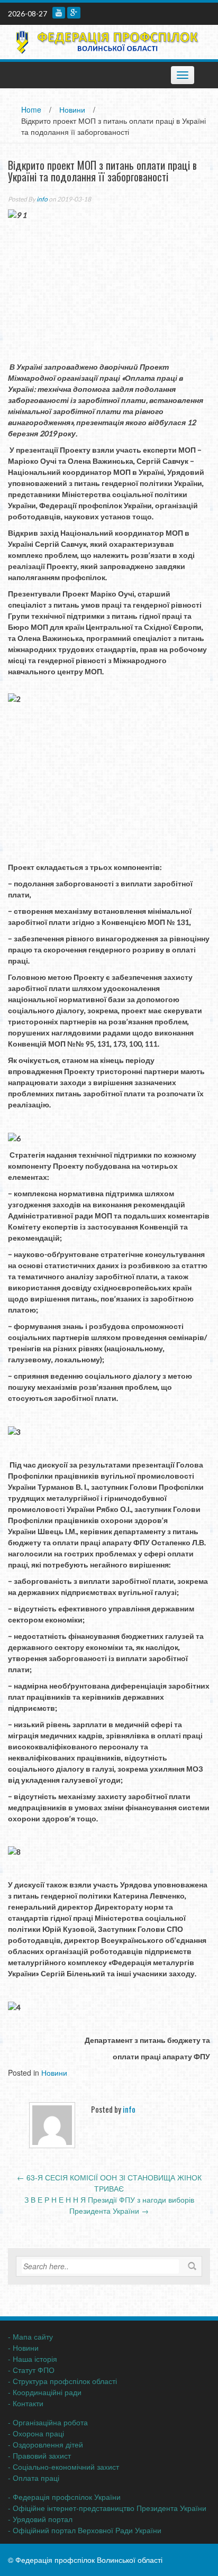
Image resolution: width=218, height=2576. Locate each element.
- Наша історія (33, 2359)
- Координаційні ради (45, 2392)
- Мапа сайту (30, 2336)
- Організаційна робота (48, 2422)
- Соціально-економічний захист (63, 2467)
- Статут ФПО (31, 2370)
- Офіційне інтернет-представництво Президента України (107, 2508)
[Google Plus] (74, 13)
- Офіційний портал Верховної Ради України (85, 2530)
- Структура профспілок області (62, 2381)
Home (31, 109)
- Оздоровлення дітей (46, 2444)
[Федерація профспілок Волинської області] (105, 41)
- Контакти (26, 2403)
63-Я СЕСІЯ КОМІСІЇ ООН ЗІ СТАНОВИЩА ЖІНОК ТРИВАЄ (109, 2183)
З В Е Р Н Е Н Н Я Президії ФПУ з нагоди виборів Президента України (109, 2205)
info (42, 199)
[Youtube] (59, 13)
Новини (72, 109)
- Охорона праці (36, 2433)
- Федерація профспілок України (64, 2497)
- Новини (23, 2348)
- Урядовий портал (40, 2519)
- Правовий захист (39, 2455)
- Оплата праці (34, 2478)
